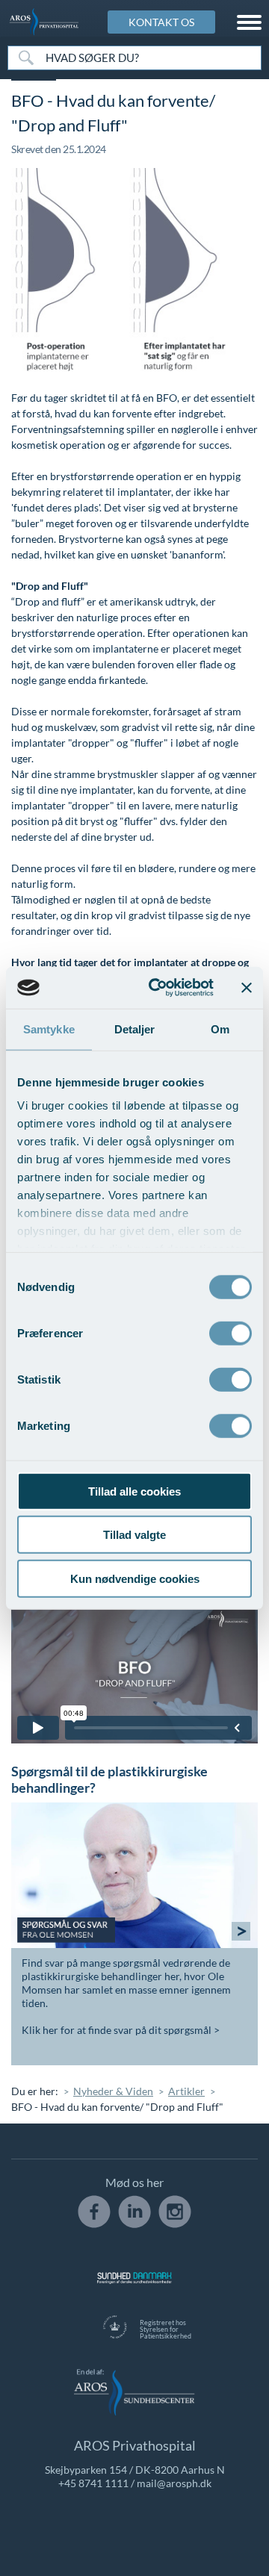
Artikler (186, 2091)
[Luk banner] (247, 988)
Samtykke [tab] (49, 1029)
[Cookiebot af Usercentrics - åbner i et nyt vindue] (158, 988)
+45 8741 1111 (93, 2483)
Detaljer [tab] (135, 1029)
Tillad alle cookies (134, 1491)
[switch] (231, 1331)
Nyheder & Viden (113, 2091)
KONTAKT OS (161, 22)
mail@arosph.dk (174, 2483)
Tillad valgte (134, 1535)
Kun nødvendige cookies (135, 1578)
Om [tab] (220, 1029)
